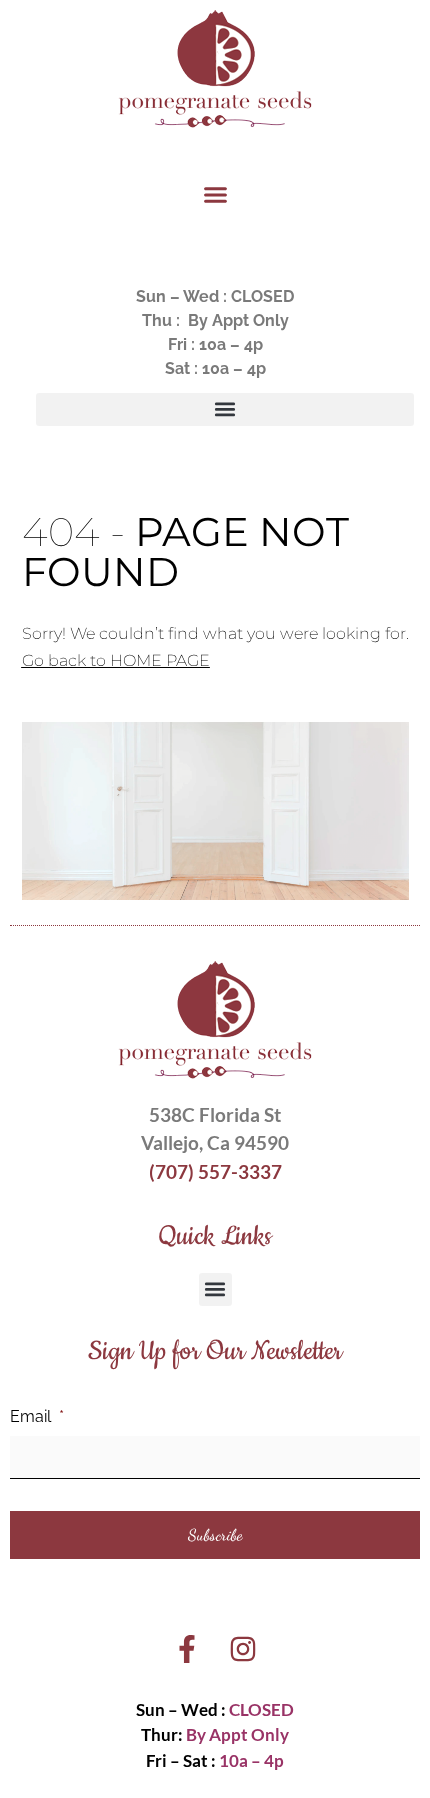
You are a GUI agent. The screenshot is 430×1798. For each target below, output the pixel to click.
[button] (215, 195)
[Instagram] (243, 1649)
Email (37, 1416)
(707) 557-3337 (215, 1171)
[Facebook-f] (187, 1649)
